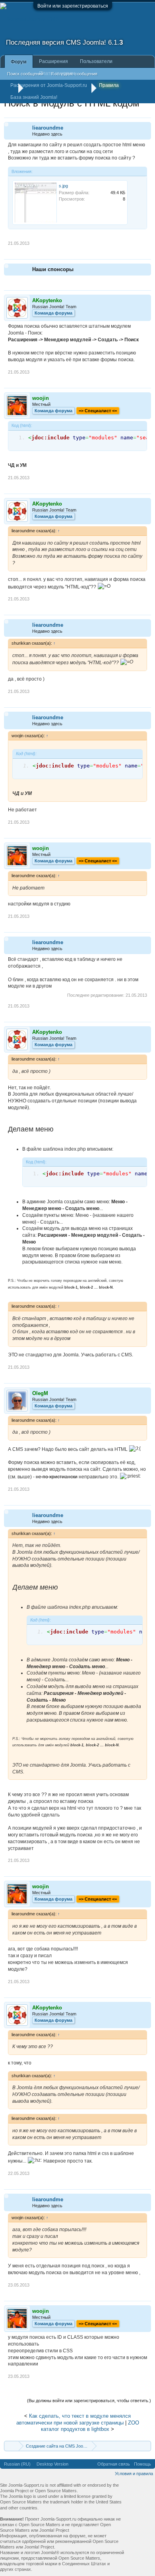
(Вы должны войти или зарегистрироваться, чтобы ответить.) (89, 2401)
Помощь (142, 2464)
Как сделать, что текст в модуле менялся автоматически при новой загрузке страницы (74, 2419)
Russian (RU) (17, 2464)
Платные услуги (57, 73)
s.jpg (63, 186)
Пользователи (96, 61)
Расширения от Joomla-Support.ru (49, 85)
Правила (109, 85)
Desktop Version (52, 2464)
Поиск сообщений (25, 74)
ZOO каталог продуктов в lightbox (90, 2426)
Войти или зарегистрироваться (73, 6)
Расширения (53, 61)
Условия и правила (134, 2474)
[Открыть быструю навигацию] (146, 2446)
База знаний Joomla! (34, 97)
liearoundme (48, 128)
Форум (19, 62)
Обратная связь (114, 2464)
